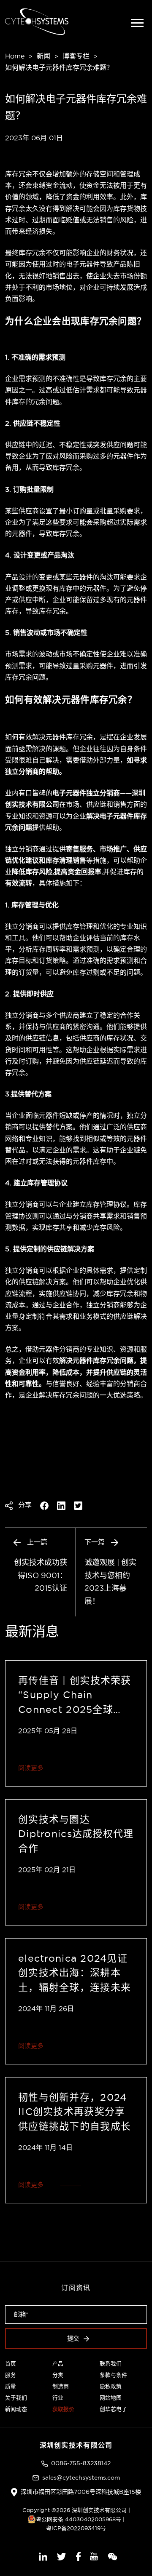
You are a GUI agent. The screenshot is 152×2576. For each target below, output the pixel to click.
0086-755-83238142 (81, 2463)
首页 (11, 2363)
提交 (73, 2339)
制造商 (61, 2386)
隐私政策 (111, 2386)
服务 (11, 2375)
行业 (58, 2397)
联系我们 (111, 2363)
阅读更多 (31, 1768)
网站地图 (111, 2397)
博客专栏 (76, 56)
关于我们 (16, 2397)
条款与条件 (113, 2375)
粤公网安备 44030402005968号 (79, 2519)
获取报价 (63, 2409)
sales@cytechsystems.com (81, 2477)
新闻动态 (16, 2409)
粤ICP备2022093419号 (76, 2528)
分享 (24, 1505)
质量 (11, 2386)
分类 (58, 2375)
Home (15, 56)
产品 (58, 2363)
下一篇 (96, 1542)
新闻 (43, 56)
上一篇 (36, 1542)
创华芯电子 (113, 2409)
